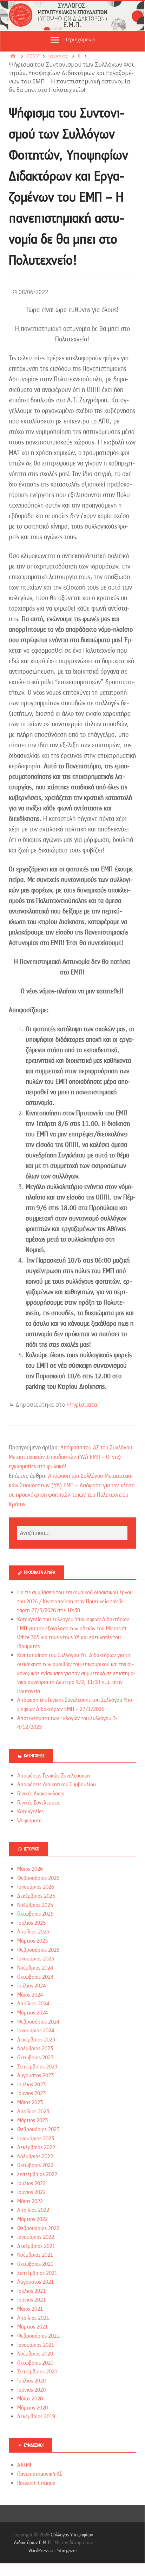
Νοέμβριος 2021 (35, 2255)
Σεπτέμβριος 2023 (37, 2067)
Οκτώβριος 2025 (35, 1914)
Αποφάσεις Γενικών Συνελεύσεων (54, 1776)
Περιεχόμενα (79, 39)
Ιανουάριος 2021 (36, 2345)
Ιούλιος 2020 (31, 2381)
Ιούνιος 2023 (31, 2093)
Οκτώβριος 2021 (35, 2264)
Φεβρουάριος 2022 (38, 2228)
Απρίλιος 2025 (33, 1932)
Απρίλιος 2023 (33, 2112)
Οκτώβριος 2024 (35, 1977)
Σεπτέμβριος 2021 (37, 2273)
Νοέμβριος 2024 (35, 1968)
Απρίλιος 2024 (33, 2004)
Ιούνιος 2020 (31, 2390)
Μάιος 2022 (30, 2201)
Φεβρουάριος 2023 (38, 2129)
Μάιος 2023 (30, 2102)
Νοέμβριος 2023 (35, 2048)
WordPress (38, 2550)
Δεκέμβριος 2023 (36, 2040)
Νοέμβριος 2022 (35, 2156)
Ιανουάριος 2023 (36, 2139)
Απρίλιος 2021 (33, 2318)
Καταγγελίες (30, 1812)
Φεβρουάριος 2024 (38, 2022)
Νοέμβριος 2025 (35, 1905)
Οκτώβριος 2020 (35, 2363)
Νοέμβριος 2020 (35, 2354)
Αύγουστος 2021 (35, 2282)
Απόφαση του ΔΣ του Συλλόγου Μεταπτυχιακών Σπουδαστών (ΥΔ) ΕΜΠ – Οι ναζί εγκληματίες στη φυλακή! (71, 1457)
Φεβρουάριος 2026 (38, 1878)
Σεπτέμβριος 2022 (37, 2174)
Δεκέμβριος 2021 (36, 2246)
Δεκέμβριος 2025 (36, 1896)
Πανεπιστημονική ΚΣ (39, 2474)
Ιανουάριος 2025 (36, 1959)
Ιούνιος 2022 (31, 2192)
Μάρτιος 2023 (32, 2120)
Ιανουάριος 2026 (36, 1887)
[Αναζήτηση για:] (72, 1533)
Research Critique (36, 2483)
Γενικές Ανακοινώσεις (41, 1794)
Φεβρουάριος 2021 (38, 2336)
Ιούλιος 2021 (31, 2291)
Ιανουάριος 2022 (36, 2237)
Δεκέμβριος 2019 (36, 2417)
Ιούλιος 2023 (31, 2085)
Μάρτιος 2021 (32, 2327)
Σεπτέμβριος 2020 (37, 2372)
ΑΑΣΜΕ (25, 2465)
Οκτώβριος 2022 (35, 2165)
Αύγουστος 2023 (35, 2075)
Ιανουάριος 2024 (36, 2031)
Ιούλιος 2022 (31, 2183)
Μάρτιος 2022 (32, 2219)
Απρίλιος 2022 (33, 2210)
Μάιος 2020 (30, 2399)
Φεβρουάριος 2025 (38, 1950)
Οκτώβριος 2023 (35, 2058)
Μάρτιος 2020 (32, 2408)
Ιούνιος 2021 (31, 2300)
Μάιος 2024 (30, 1995)
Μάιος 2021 (30, 2309)
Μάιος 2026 (30, 1869)
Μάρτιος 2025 (32, 1941)
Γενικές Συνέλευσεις (39, 1803)
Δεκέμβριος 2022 (36, 2147)
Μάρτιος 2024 (32, 2013)
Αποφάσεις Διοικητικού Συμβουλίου (57, 1785)
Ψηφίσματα (82, 1405)
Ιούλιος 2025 (31, 1923)
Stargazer (67, 2550)
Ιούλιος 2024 (31, 1986)
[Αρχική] (13, 56)
